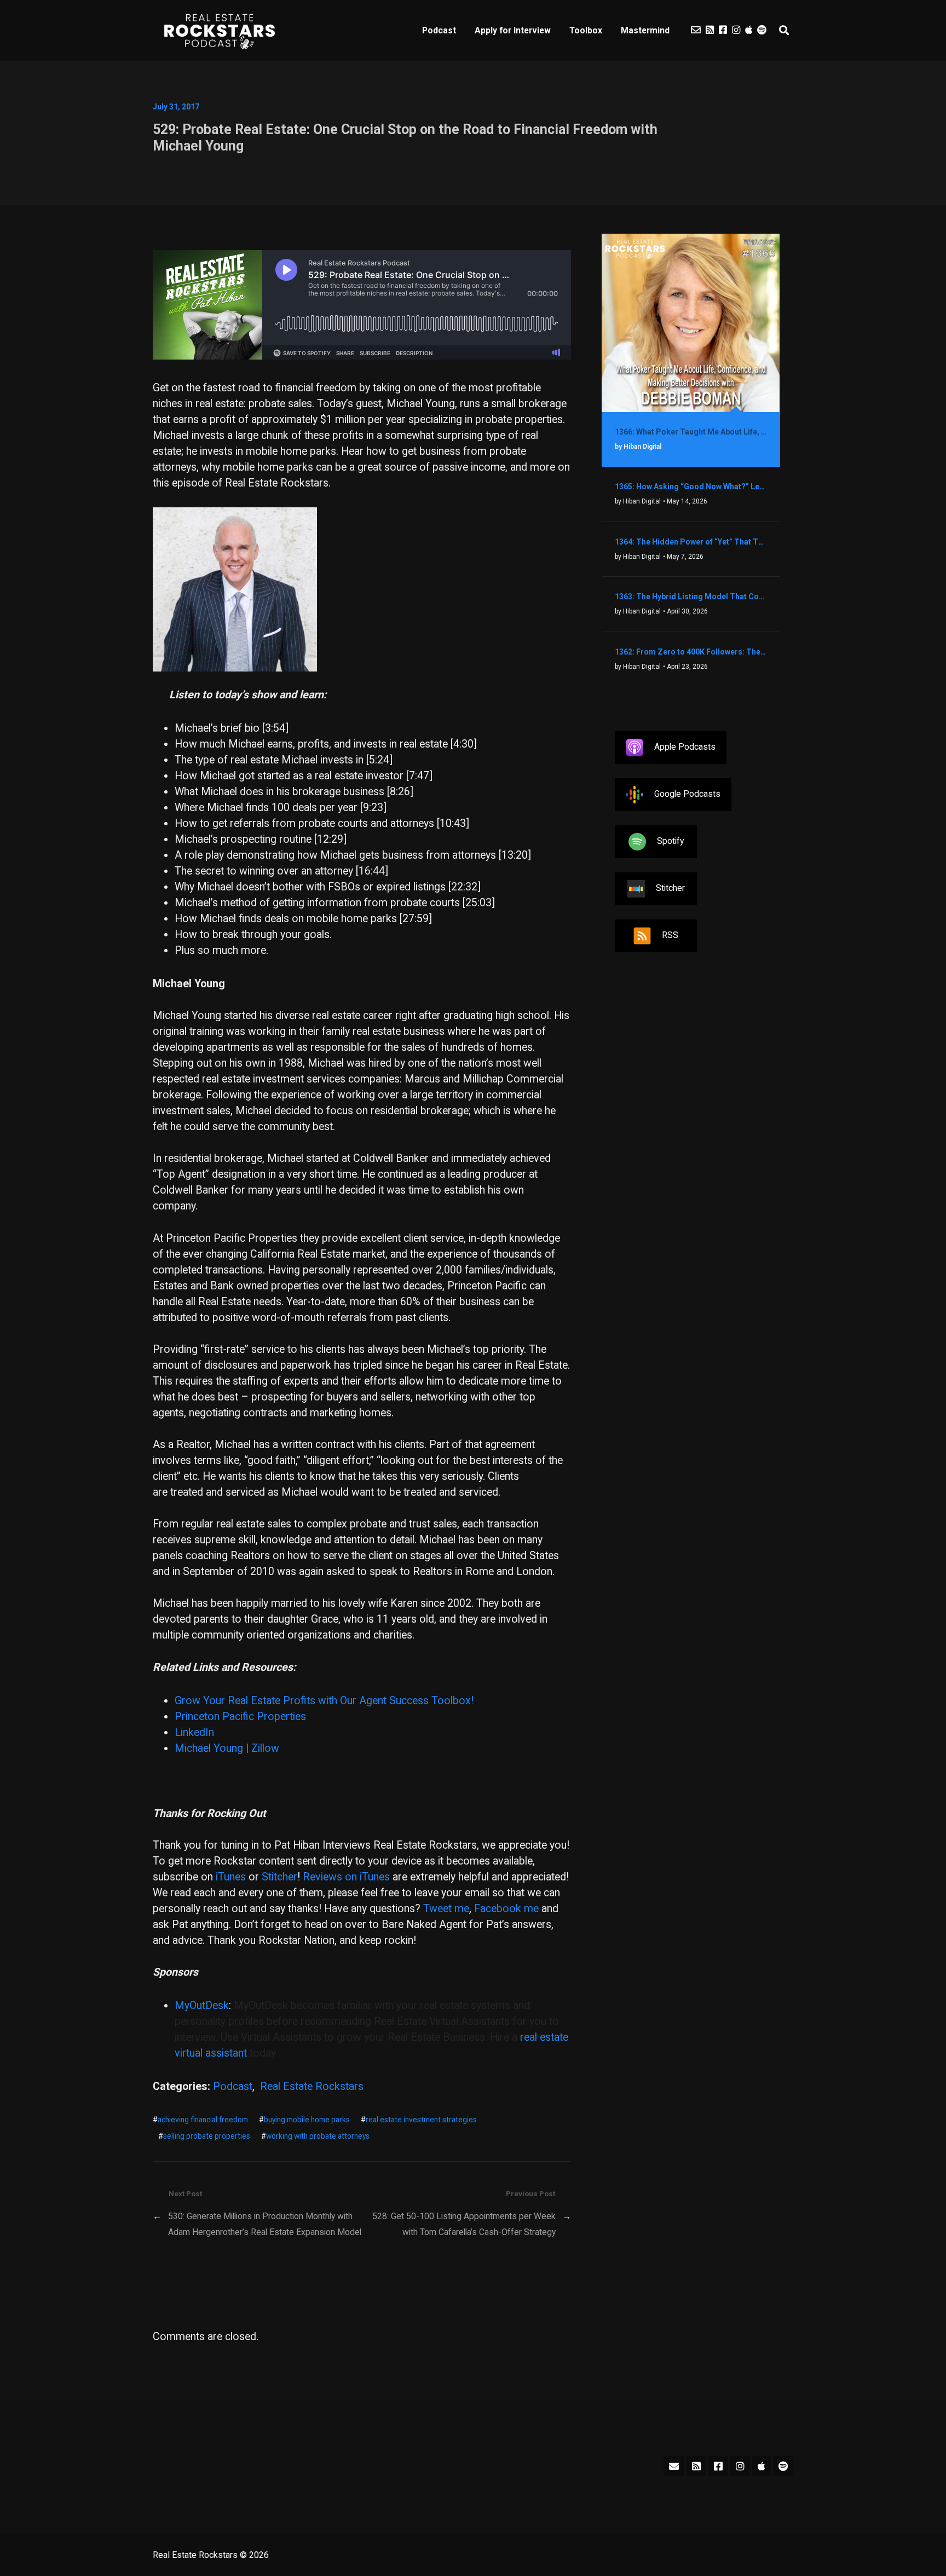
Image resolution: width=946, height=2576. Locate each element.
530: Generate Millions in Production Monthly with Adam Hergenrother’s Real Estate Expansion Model (265, 2224)
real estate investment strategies (421, 2120)
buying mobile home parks (307, 2120)
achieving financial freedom (203, 2120)
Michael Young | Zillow (227, 1748)
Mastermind (645, 30)
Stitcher (279, 1877)
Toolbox (586, 30)
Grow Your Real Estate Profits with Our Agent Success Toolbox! (324, 1701)
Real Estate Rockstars (312, 2086)
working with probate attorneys (318, 2136)
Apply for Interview (513, 30)
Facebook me (506, 1909)
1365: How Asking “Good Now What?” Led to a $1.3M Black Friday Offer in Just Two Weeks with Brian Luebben (691, 487)
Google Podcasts (687, 794)
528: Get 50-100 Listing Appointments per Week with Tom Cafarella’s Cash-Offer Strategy (464, 2224)
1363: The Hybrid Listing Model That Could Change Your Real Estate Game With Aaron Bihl (691, 597)
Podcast (439, 30)
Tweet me (446, 1909)
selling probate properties (207, 2136)
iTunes (231, 1877)
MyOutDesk (202, 2005)
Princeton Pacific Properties (240, 1717)
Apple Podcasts (685, 747)
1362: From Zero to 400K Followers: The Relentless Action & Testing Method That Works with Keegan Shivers (691, 652)
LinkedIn (194, 1732)
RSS (670, 935)
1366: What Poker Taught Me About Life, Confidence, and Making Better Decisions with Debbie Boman (691, 432)
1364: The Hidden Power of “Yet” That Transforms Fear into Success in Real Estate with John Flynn (691, 542)
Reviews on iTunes (346, 1877)
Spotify (670, 841)
